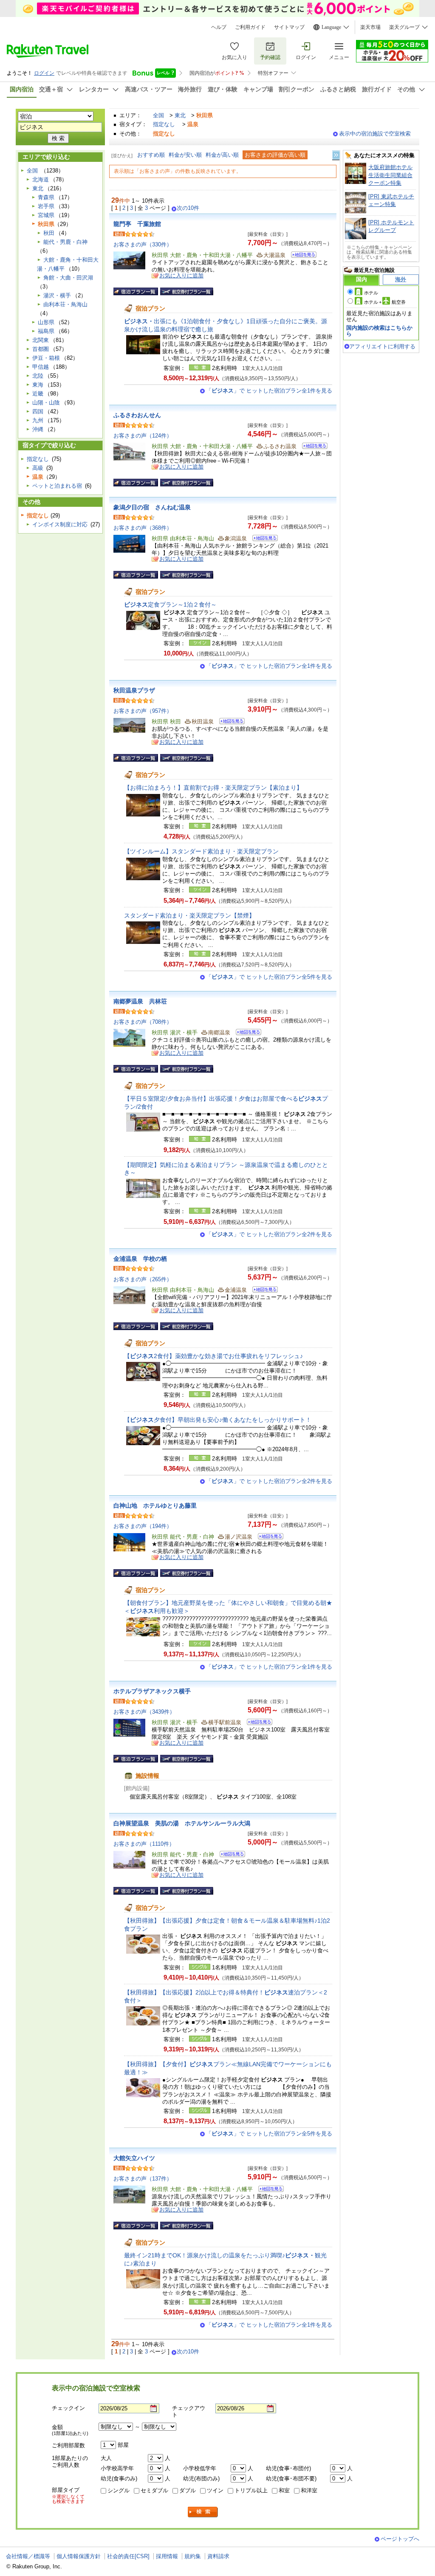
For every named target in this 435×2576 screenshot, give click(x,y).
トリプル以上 (251, 2490)
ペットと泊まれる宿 (57, 486)
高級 (38, 468)
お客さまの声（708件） (143, 1022)
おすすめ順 (151, 155)
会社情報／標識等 (28, 2556)
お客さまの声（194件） (143, 1526)
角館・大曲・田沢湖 (68, 278)
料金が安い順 (185, 155)
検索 (203, 2512)
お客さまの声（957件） (143, 711)
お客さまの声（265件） (143, 1279)
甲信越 (41, 367)
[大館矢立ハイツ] (268, 2190)
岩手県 (46, 206)
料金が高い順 (222, 155)
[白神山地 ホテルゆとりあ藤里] (268, 1538)
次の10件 (188, 208)
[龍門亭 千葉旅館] (301, 256)
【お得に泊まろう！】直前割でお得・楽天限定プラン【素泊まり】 (213, 788)
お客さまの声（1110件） (144, 1844)
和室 (284, 2490)
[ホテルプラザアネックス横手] (257, 1723)
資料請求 (218, 2556)
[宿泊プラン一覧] (136, 291)
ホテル (371, 293)
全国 (158, 115)
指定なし (164, 124)
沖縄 (38, 429)
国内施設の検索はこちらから (379, 331)
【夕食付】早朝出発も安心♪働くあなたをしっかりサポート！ (218, 1420)
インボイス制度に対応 (60, 524)
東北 (180, 115)
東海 (38, 385)
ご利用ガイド (250, 27)
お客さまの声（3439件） (144, 1712)
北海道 (41, 179)
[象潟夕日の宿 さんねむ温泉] (262, 539)
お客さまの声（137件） (143, 2179)
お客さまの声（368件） (143, 528)
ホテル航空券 (385, 302)
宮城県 (46, 215)
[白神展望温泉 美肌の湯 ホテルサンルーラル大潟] (230, 1855)
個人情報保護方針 (79, 2556)
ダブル (188, 2490)
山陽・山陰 (46, 402)
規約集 (193, 2556)
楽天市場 (370, 27)
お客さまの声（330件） (143, 244)
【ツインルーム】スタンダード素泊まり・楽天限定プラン (201, 851)
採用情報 (167, 2556)
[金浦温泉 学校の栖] (262, 1291)
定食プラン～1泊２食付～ (170, 604)
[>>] (336, 155)
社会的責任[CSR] (128, 2556)
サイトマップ (289, 27)
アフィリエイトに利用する (382, 346)
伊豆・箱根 (46, 358)
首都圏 (41, 349)
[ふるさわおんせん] (312, 447)
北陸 (38, 376)
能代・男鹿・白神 (65, 242)
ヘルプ (219, 27)
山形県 (46, 322)
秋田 (49, 233)
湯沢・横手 (57, 295)
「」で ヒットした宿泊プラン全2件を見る (269, 1234)
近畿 (38, 394)
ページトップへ (400, 2539)
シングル (119, 2490)
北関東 (41, 340)
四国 (38, 411)
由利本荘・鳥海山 (65, 304)
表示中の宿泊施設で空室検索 (375, 134)
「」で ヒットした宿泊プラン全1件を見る (269, 391)
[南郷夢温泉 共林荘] (246, 1033)
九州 (38, 420)
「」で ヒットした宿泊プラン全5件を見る (269, 977)
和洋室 (309, 2490)
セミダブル (154, 2490)
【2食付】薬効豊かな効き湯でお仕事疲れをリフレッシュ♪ (213, 1356)
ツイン (215, 2490)
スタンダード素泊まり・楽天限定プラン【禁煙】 (189, 915)
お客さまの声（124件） (143, 436)
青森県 (46, 197)
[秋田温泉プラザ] (229, 722)
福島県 (46, 331)
